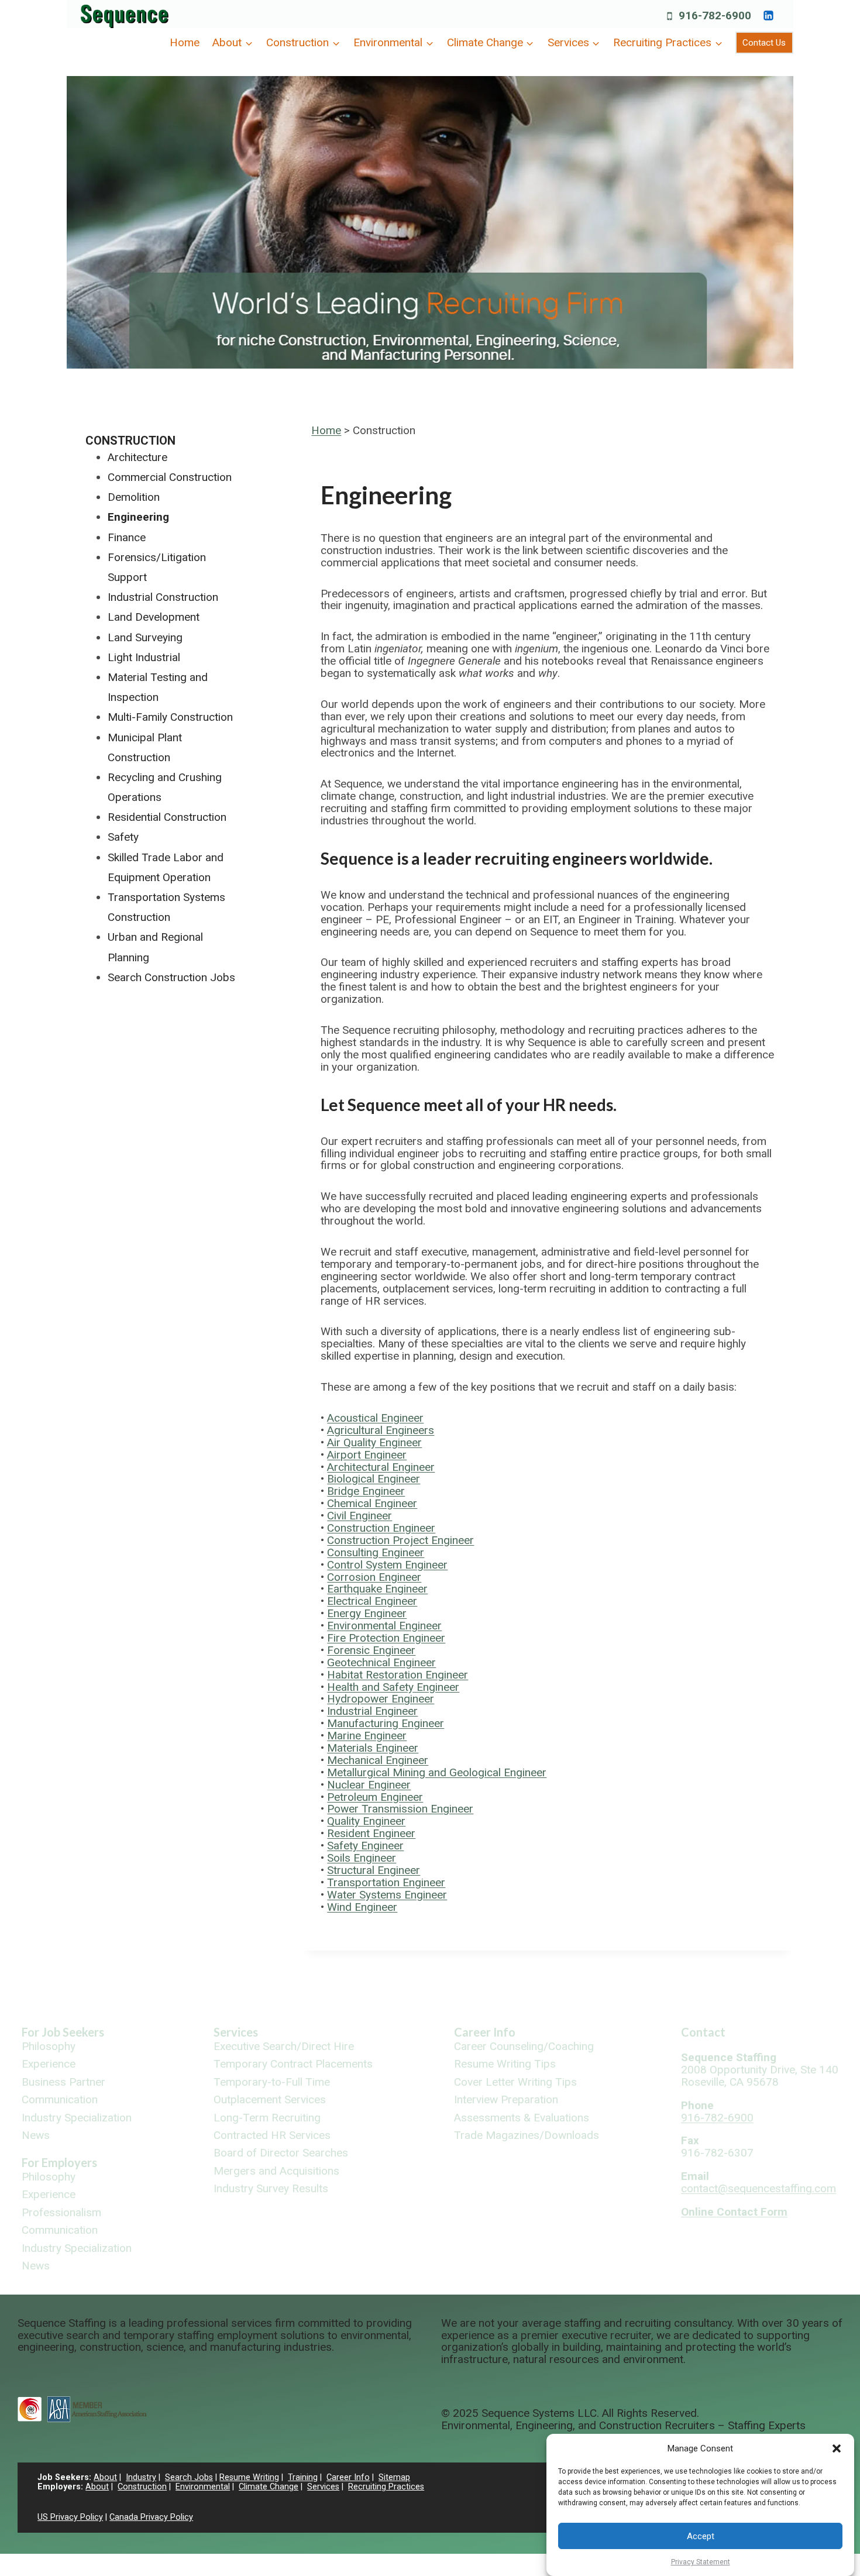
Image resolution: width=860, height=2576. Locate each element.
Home (185, 42)
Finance (127, 537)
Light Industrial (144, 657)
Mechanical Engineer (378, 1760)
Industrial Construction (163, 597)
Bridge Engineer (366, 1491)
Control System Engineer (387, 1565)
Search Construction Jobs (171, 977)
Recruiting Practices (386, 2487)
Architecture (137, 457)
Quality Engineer (366, 1821)
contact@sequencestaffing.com (758, 2188)
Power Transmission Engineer (400, 1809)
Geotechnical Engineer (381, 1662)
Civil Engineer (360, 1516)
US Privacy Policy (70, 2517)
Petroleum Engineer (375, 1797)
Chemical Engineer (372, 1503)
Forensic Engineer (371, 1650)
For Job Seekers (63, 2032)
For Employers (59, 2162)
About (105, 2477)
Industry (141, 2477)
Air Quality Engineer (374, 1442)
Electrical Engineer (372, 1601)
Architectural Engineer (381, 1467)
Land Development (154, 617)
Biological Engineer (374, 1479)
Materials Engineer (373, 1748)
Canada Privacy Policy (151, 2517)
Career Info (485, 2032)
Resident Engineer (371, 1833)
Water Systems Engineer (387, 1895)
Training (303, 2477)
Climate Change (269, 2487)
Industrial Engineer (372, 1711)
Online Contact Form (734, 2212)
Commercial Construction (170, 477)
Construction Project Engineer (400, 1540)
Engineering (138, 517)
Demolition (134, 497)
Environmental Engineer (384, 1626)
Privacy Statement (701, 2562)
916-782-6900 (717, 2118)
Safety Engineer (365, 1846)
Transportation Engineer (386, 1882)
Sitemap (394, 2477)
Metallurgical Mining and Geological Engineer (437, 1772)
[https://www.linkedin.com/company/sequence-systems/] (768, 15)
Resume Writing (249, 2477)
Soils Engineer (362, 1858)
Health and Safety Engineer (393, 1687)
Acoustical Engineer (375, 1418)
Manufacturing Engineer (386, 1723)
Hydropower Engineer (381, 1699)
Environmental (203, 2487)
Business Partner (63, 2083)
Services (236, 2032)
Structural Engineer (374, 1870)
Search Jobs (189, 2477)
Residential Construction (167, 817)
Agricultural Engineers (381, 1430)
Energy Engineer (367, 1613)
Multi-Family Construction (170, 717)
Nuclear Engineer (369, 1785)
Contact (703, 2032)
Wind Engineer (362, 1907)
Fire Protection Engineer (386, 1638)
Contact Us (764, 43)
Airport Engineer (367, 1455)
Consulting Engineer (376, 1552)
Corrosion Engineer (374, 1577)
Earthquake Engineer (377, 1589)
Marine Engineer (367, 1736)
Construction (130, 441)
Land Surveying (145, 637)
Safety (123, 837)
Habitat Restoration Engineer (398, 1675)
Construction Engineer (381, 1528)
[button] (837, 2448)
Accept (701, 2536)
